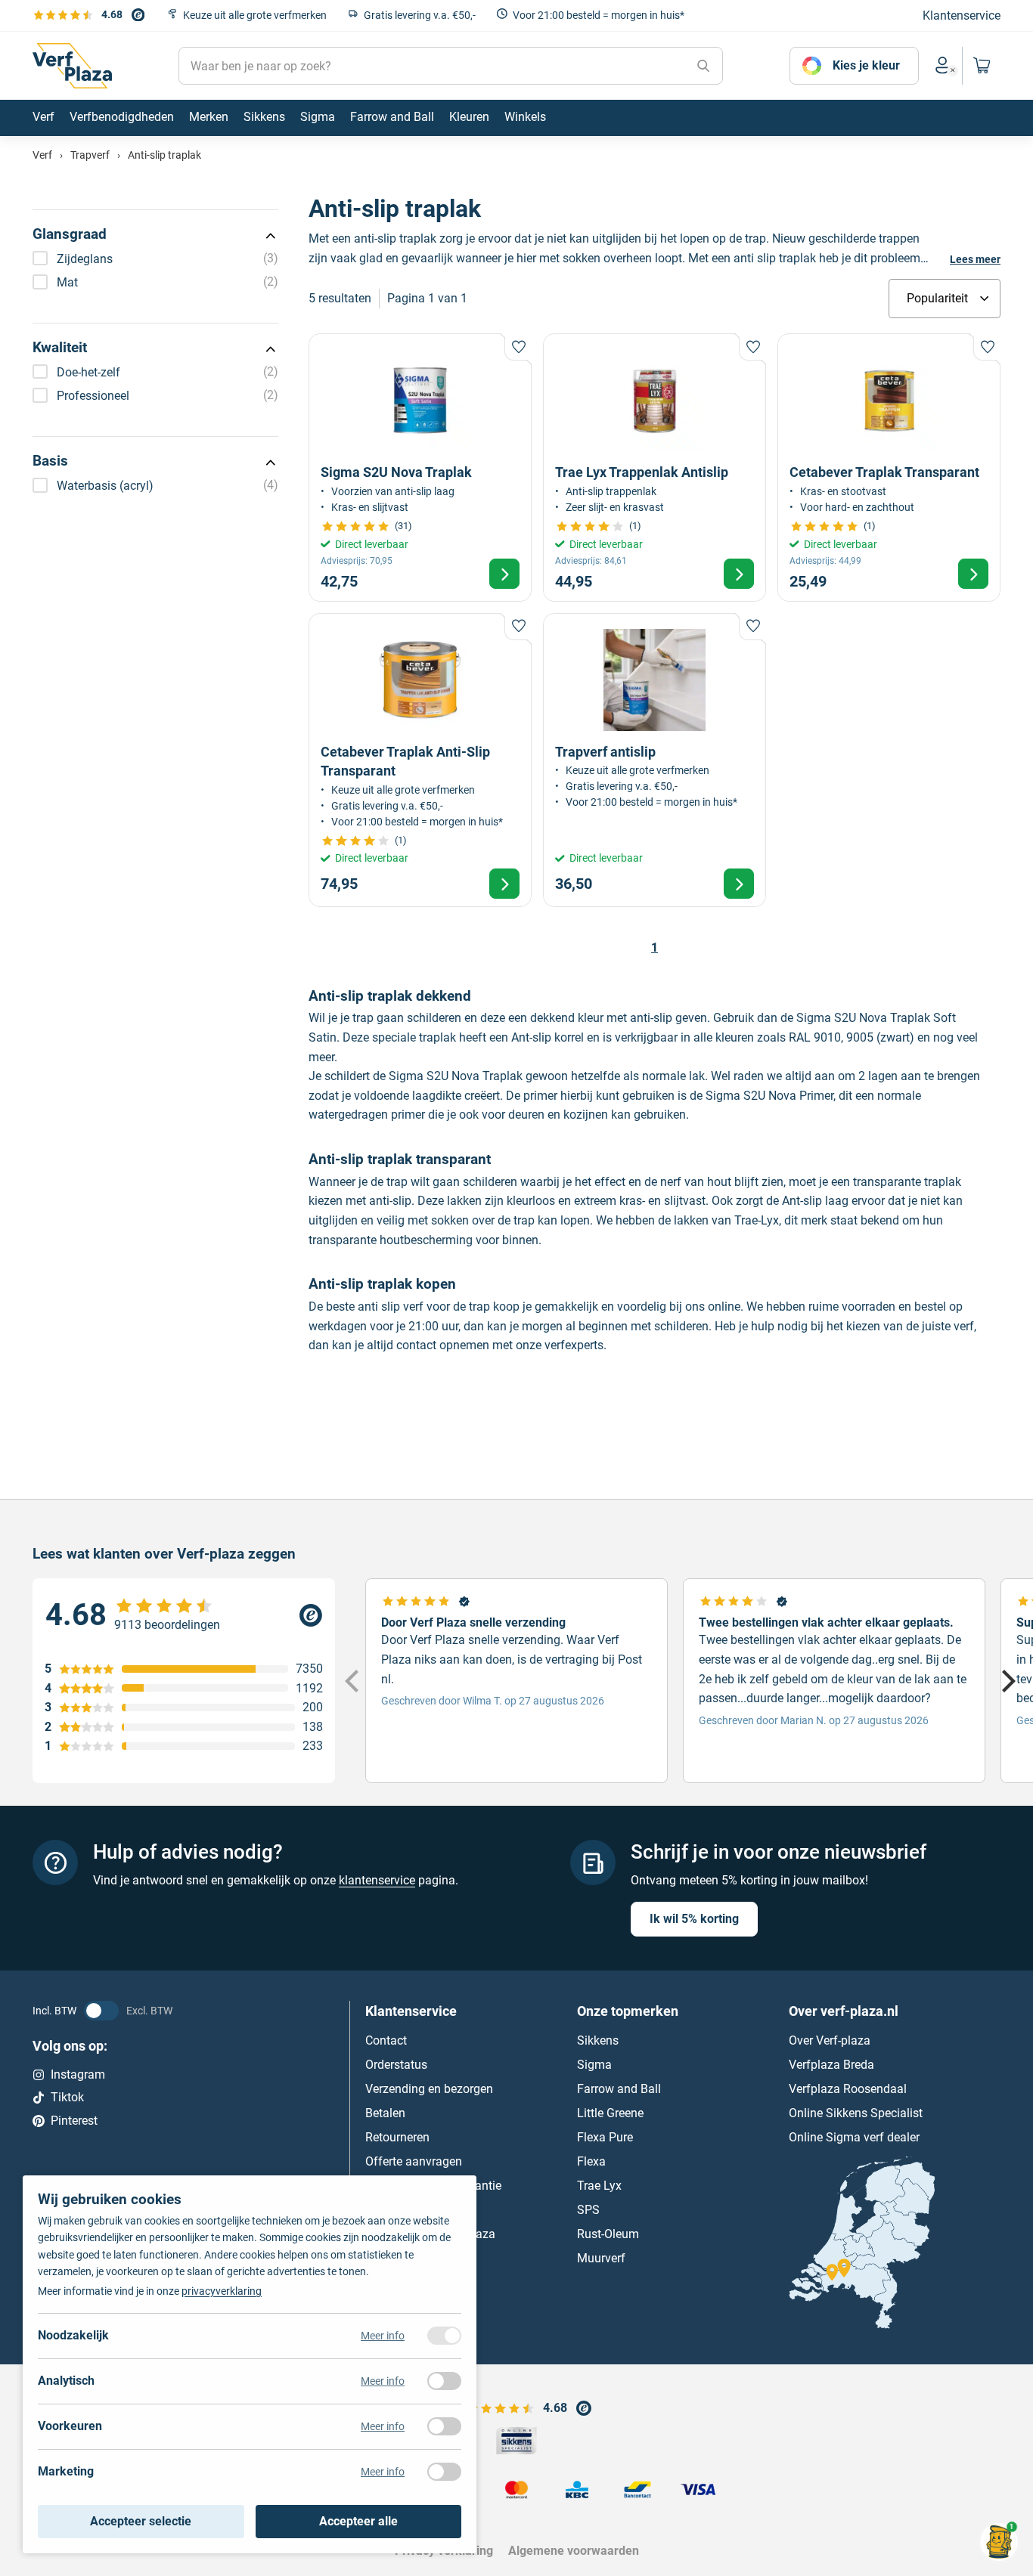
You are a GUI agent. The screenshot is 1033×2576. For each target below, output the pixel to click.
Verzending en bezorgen (429, 2089)
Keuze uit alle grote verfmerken (255, 15)
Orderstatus (396, 2065)
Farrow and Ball (619, 2089)
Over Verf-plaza (830, 2040)
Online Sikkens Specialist (856, 2113)
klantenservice (377, 1880)
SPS (588, 2210)
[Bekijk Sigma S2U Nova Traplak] (420, 467)
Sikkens (598, 2040)
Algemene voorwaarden (574, 2551)
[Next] (1007, 1681)
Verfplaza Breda (831, 2065)
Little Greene (610, 2113)
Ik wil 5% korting (694, 1919)
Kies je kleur (866, 65)
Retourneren (397, 2137)
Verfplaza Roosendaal (848, 2089)
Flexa (591, 2161)
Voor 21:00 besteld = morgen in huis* (599, 15)
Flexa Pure (605, 2137)
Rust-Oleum (608, 2234)
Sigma (594, 2065)
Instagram (78, 2074)
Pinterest (74, 2121)
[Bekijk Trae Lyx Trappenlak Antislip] (655, 467)
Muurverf (601, 2258)
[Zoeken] (703, 66)
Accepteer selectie (141, 2521)
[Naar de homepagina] (72, 66)
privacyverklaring (222, 2291)
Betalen (385, 2113)
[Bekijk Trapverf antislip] (655, 760)
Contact (386, 2040)
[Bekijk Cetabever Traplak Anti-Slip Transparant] (420, 760)
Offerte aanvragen (414, 2161)
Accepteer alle (358, 2521)
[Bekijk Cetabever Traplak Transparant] (889, 467)
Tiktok (67, 2097)
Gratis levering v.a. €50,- (420, 15)
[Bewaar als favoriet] (518, 347)
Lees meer (975, 259)
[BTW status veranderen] (101, 2011)
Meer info (383, 2336)
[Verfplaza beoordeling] (184, 1615)
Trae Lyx (599, 2186)
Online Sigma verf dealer (854, 2137)
